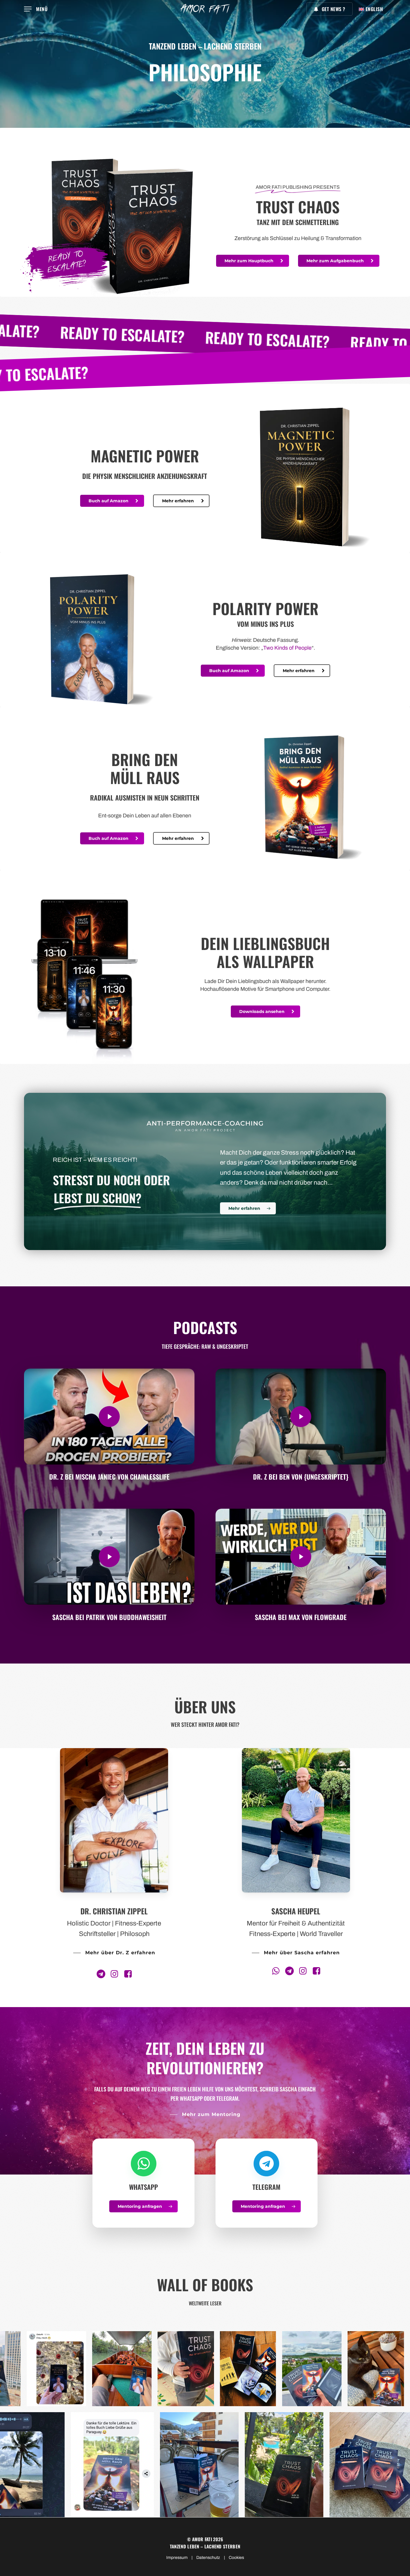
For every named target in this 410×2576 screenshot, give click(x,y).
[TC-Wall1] (147, 2465)
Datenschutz (208, 2558)
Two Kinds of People (287, 648)
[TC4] (323, 2465)
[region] (205, 2369)
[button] (36, 9)
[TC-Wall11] (38, 2369)
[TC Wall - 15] (164, 2369)
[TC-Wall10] (100, 2369)
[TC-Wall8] (228, 2369)
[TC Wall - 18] (234, 2465)
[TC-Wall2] (62, 2465)
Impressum (177, 2558)
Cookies (236, 2558)
